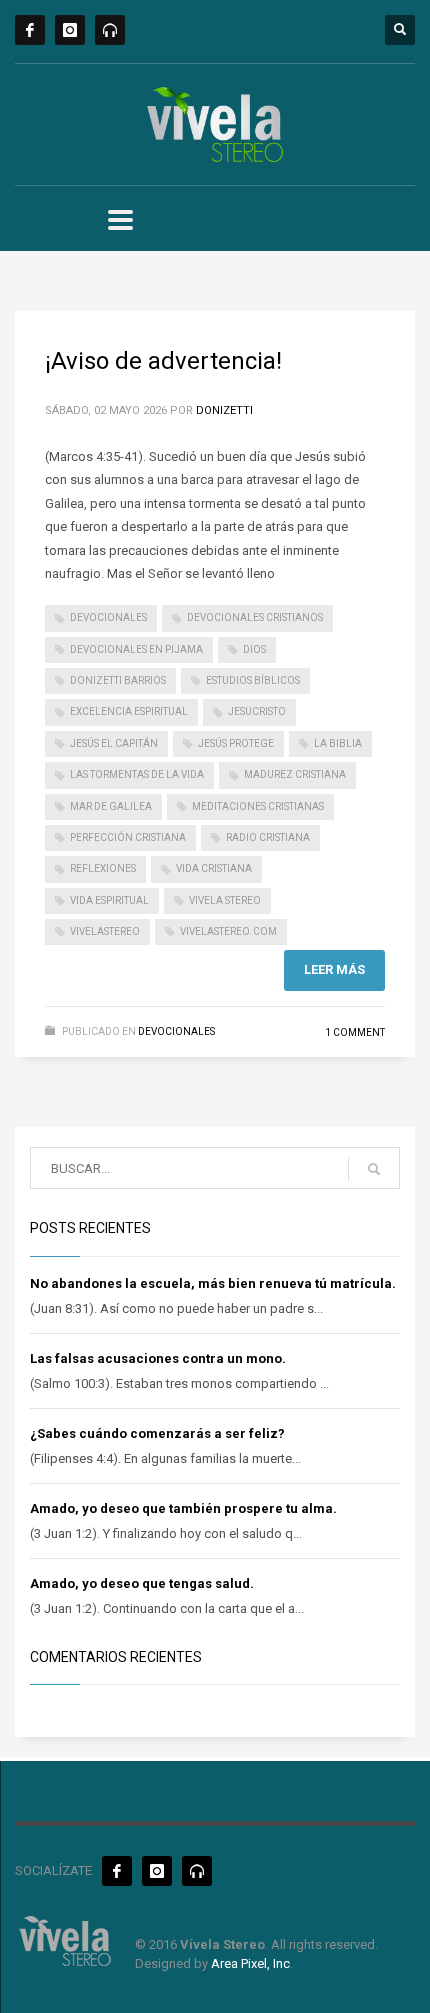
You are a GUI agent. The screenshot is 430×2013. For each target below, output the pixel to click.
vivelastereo (105, 931)
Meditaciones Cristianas (258, 806)
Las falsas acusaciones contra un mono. (158, 1358)
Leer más (334, 969)
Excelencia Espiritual (129, 711)
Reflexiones (103, 868)
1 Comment (355, 1032)
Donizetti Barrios (118, 680)
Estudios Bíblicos (253, 680)
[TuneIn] (110, 30)
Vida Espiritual (109, 900)
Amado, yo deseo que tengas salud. (142, 1583)
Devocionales (176, 1031)
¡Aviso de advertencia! (163, 361)
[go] (374, 1169)
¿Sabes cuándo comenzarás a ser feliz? (157, 1433)
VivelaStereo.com (228, 931)
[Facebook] (30, 30)
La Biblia (338, 743)
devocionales (108, 617)
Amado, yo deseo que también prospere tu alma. (183, 1508)
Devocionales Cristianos (255, 617)
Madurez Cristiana (295, 774)
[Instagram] (70, 30)
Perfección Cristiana (128, 837)
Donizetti (224, 410)
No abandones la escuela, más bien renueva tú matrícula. (213, 1283)
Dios (254, 649)
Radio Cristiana (268, 837)
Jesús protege (236, 743)
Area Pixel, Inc (250, 1963)
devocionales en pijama (136, 649)
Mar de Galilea (111, 806)
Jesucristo (257, 711)
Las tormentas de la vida (137, 774)
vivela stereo (225, 900)
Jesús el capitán (114, 743)
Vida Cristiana (214, 868)
